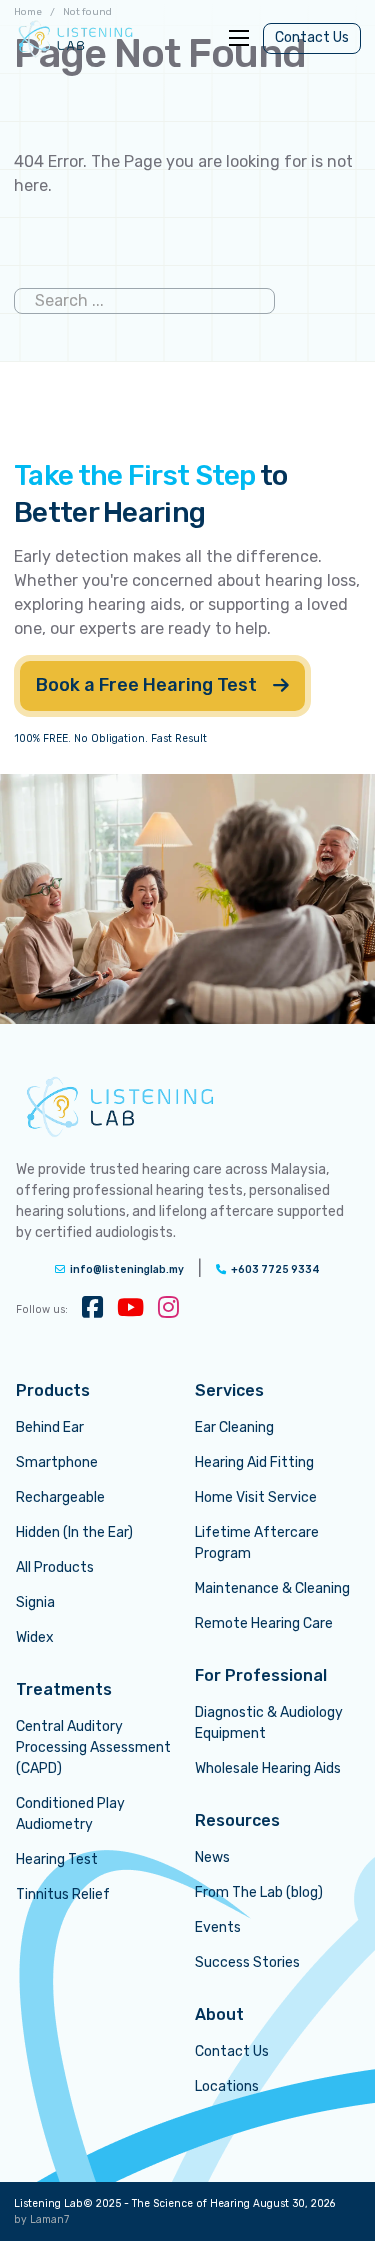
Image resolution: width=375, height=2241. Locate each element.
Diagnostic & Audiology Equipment (269, 1723)
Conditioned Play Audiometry (70, 1814)
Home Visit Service (256, 1497)
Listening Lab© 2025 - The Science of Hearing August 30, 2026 (174, 2203)
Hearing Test (57, 1859)
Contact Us (312, 37)
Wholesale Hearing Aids (268, 1768)
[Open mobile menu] (239, 38)
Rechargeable (60, 1497)
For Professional (261, 1675)
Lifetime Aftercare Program (257, 1543)
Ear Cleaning (234, 1427)
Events (218, 1927)
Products (53, 1390)
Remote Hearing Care (264, 1623)
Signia (35, 1602)
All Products (55, 1567)
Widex (35, 1637)
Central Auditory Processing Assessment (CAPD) (93, 1747)
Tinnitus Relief (63, 1894)
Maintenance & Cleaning (272, 1588)
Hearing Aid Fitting (254, 1462)
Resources (237, 1820)
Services (229, 1390)
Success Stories (247, 1962)
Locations (227, 2086)
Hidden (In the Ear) (74, 1532)
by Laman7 (41, 2219)
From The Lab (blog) (259, 1892)
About (219, 2014)
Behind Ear (50, 1427)
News (212, 1857)
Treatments (64, 1689)
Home (28, 12)
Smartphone (57, 1462)
